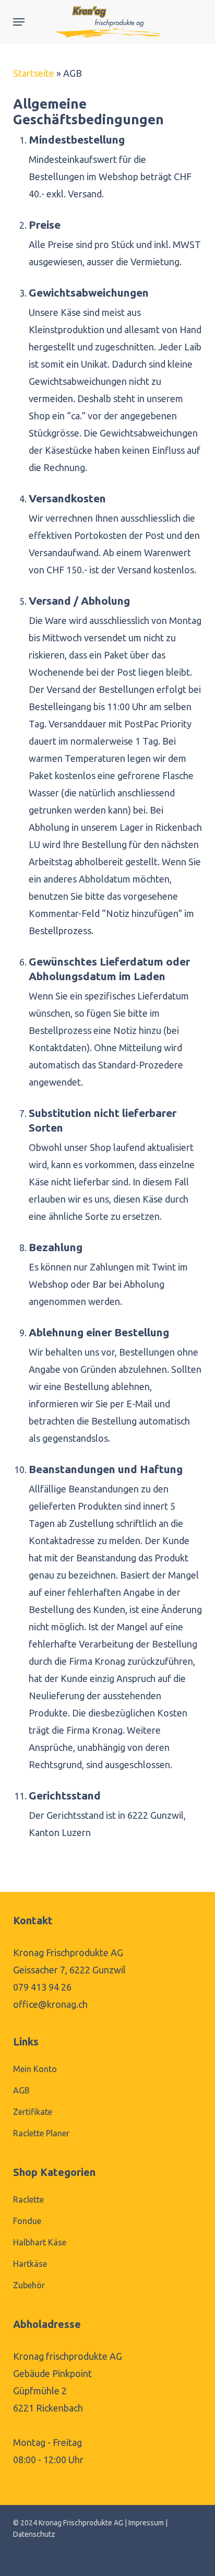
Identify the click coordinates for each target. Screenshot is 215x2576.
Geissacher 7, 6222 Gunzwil (69, 1970)
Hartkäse (30, 2264)
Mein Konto (35, 2069)
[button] (19, 22)
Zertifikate (33, 2112)
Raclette (28, 2199)
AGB (21, 2090)
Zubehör (29, 2285)
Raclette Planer (41, 2133)
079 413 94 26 (42, 1987)
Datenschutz (34, 2534)
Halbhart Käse (40, 2242)
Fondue (27, 2221)
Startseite (34, 73)
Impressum (146, 2523)
